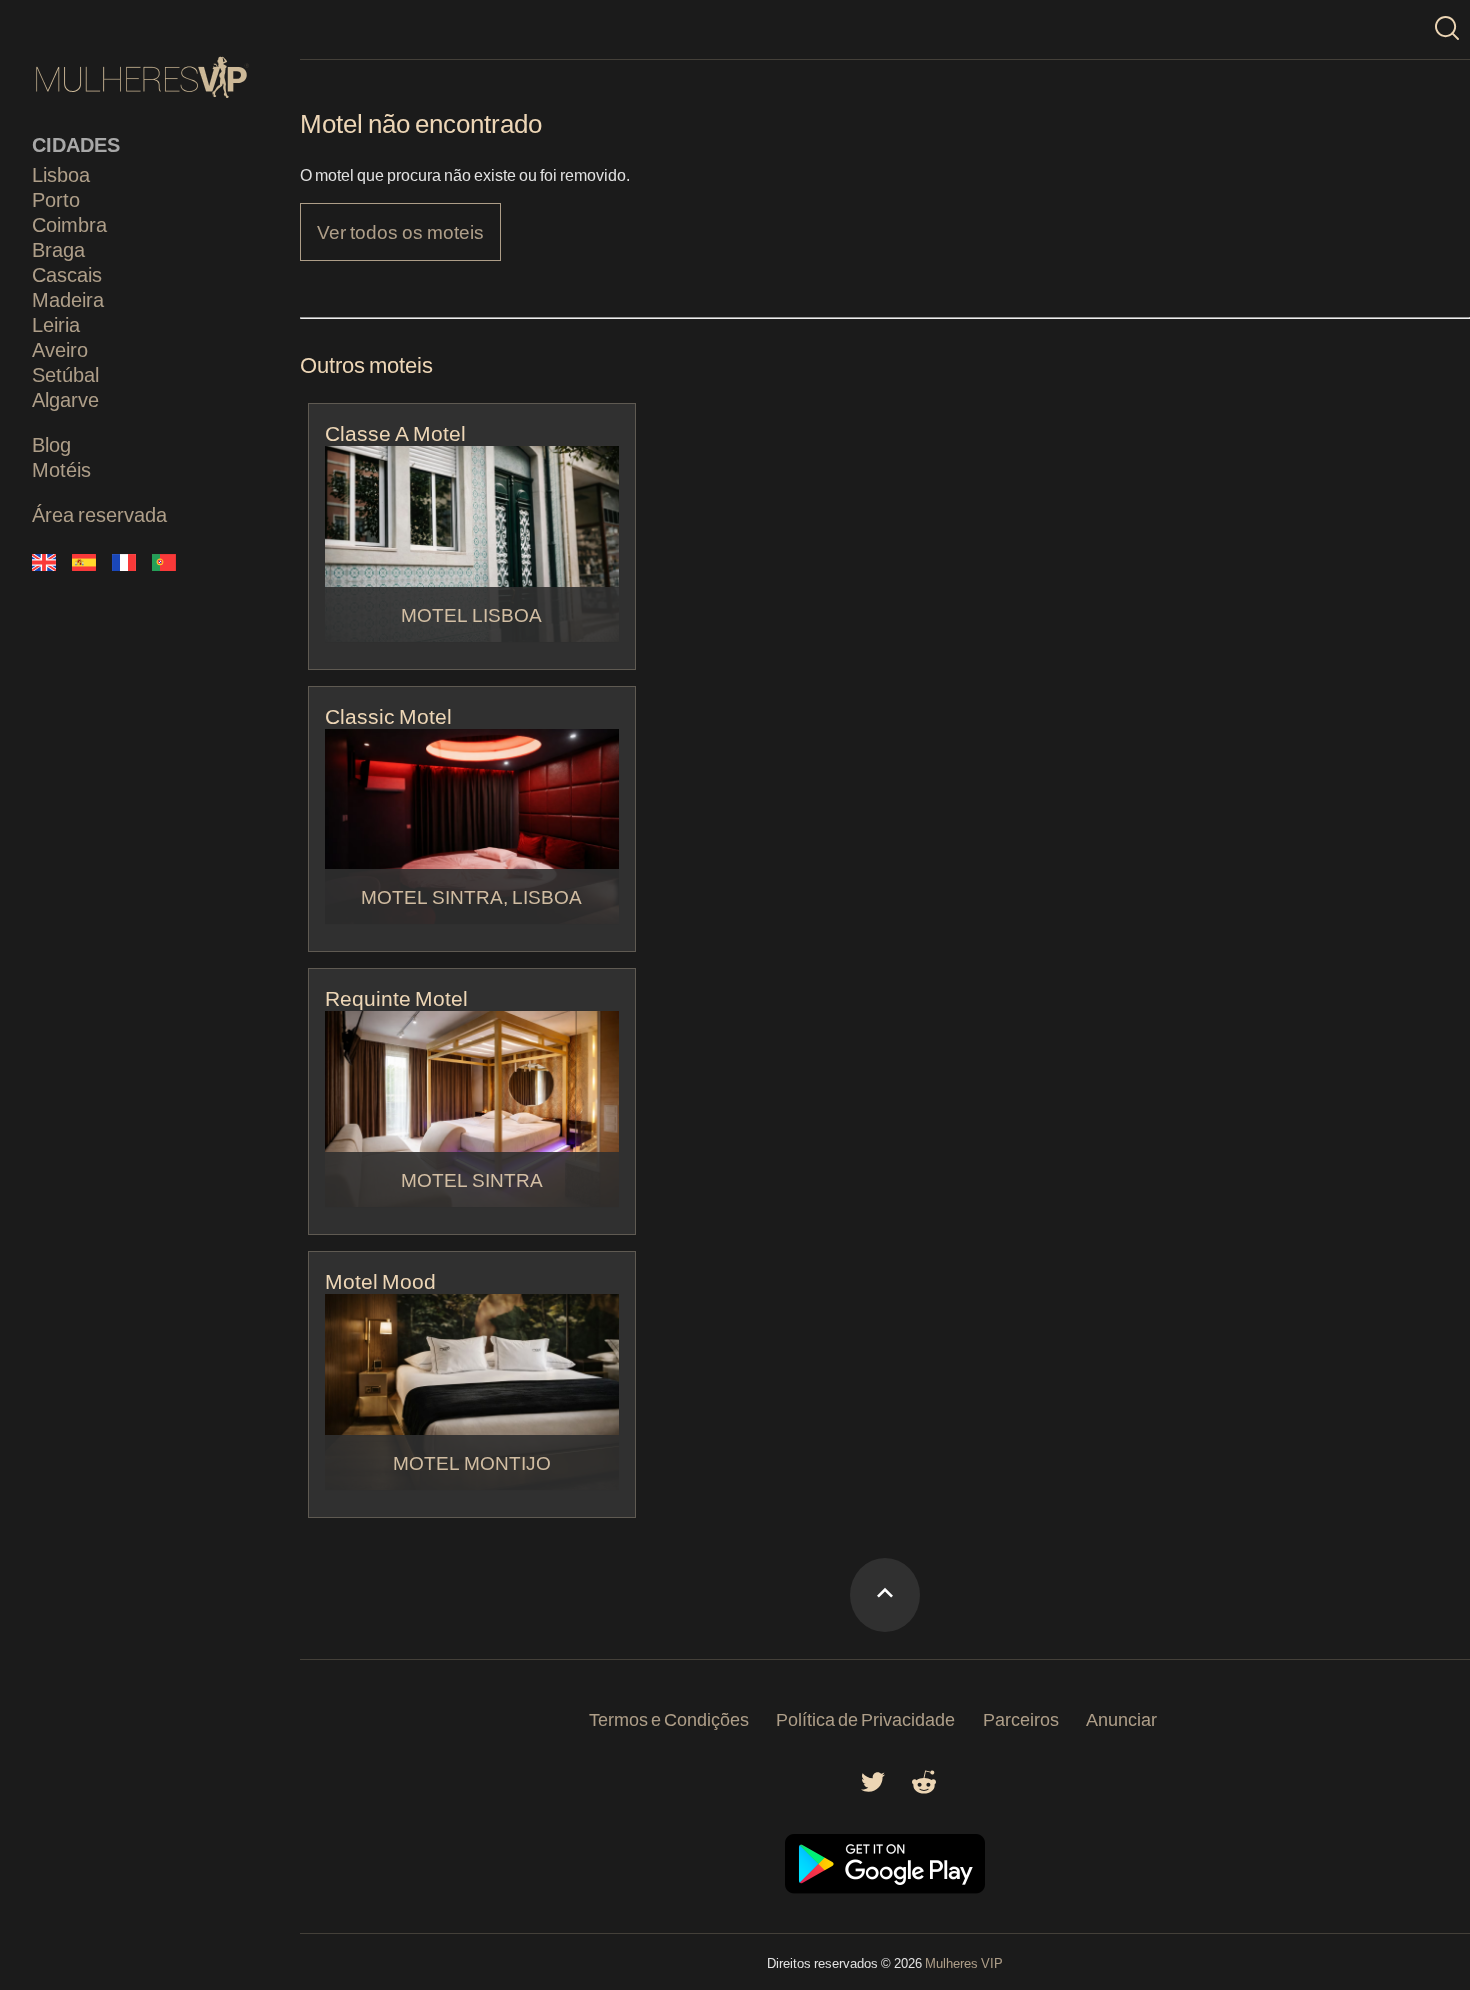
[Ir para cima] (885, 1595)
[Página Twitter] (873, 1787)
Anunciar (1121, 1719)
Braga (58, 249)
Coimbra (69, 224)
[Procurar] (1447, 29)
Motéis (61, 469)
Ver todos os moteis (400, 231)
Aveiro (60, 349)
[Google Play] (885, 1887)
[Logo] (142, 78)
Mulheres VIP (964, 1963)
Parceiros (1021, 1719)
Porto (56, 199)
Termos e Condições (669, 1719)
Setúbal (65, 374)
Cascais (67, 274)
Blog (51, 444)
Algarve (65, 399)
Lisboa (61, 174)
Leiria (56, 324)
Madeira (68, 299)
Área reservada (99, 514)
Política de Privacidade (865, 1719)
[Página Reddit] (924, 1787)
